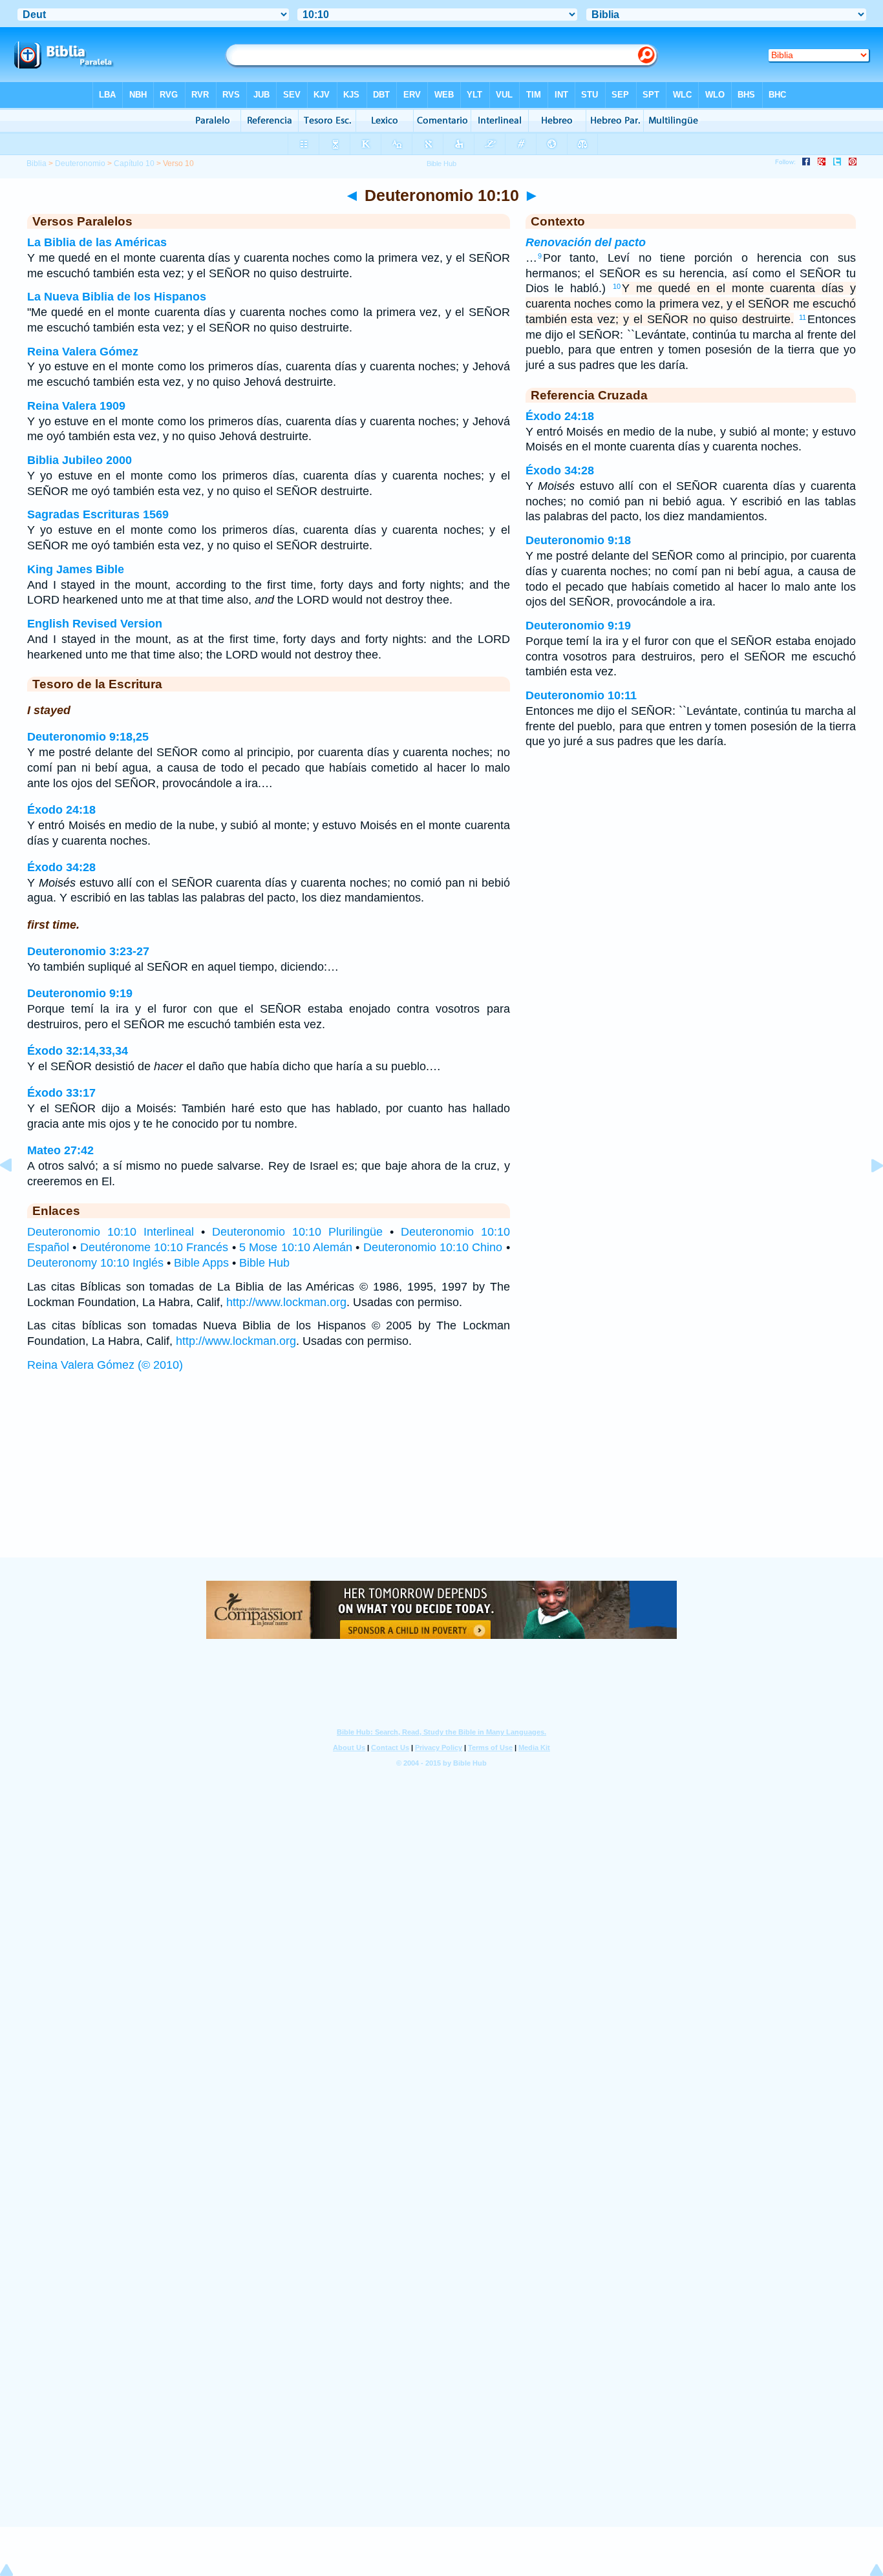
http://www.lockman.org (286, 1302)
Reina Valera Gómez (83, 352)
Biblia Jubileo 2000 (80, 460)
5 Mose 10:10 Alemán (296, 1247)
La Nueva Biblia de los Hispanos (117, 297)
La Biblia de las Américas (97, 242)
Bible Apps (201, 1263)
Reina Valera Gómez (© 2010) (105, 1365)
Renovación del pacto (586, 242)
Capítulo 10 (134, 164)
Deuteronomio (80, 164)
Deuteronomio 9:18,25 (88, 737)
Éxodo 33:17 (61, 1093)
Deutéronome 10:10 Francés (154, 1247)
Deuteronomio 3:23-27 (88, 951)
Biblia (37, 164)
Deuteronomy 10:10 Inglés (95, 1263)
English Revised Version (95, 624)
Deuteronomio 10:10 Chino (433, 1247)
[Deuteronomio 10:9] (16, 1194)
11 (803, 317)
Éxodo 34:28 (61, 867)
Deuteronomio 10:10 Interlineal (111, 1232)
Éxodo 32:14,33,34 (78, 1051)
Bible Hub (264, 1263)
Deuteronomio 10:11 (581, 695)
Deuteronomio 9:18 (578, 540)
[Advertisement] (441, 1477)
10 (617, 286)
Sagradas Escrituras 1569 (98, 514)
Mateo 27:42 (60, 1150)
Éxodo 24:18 (61, 810)
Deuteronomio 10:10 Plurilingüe (297, 1232)
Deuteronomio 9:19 (80, 993)
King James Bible (76, 569)
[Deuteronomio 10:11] (867, 1194)
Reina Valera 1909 (76, 406)
